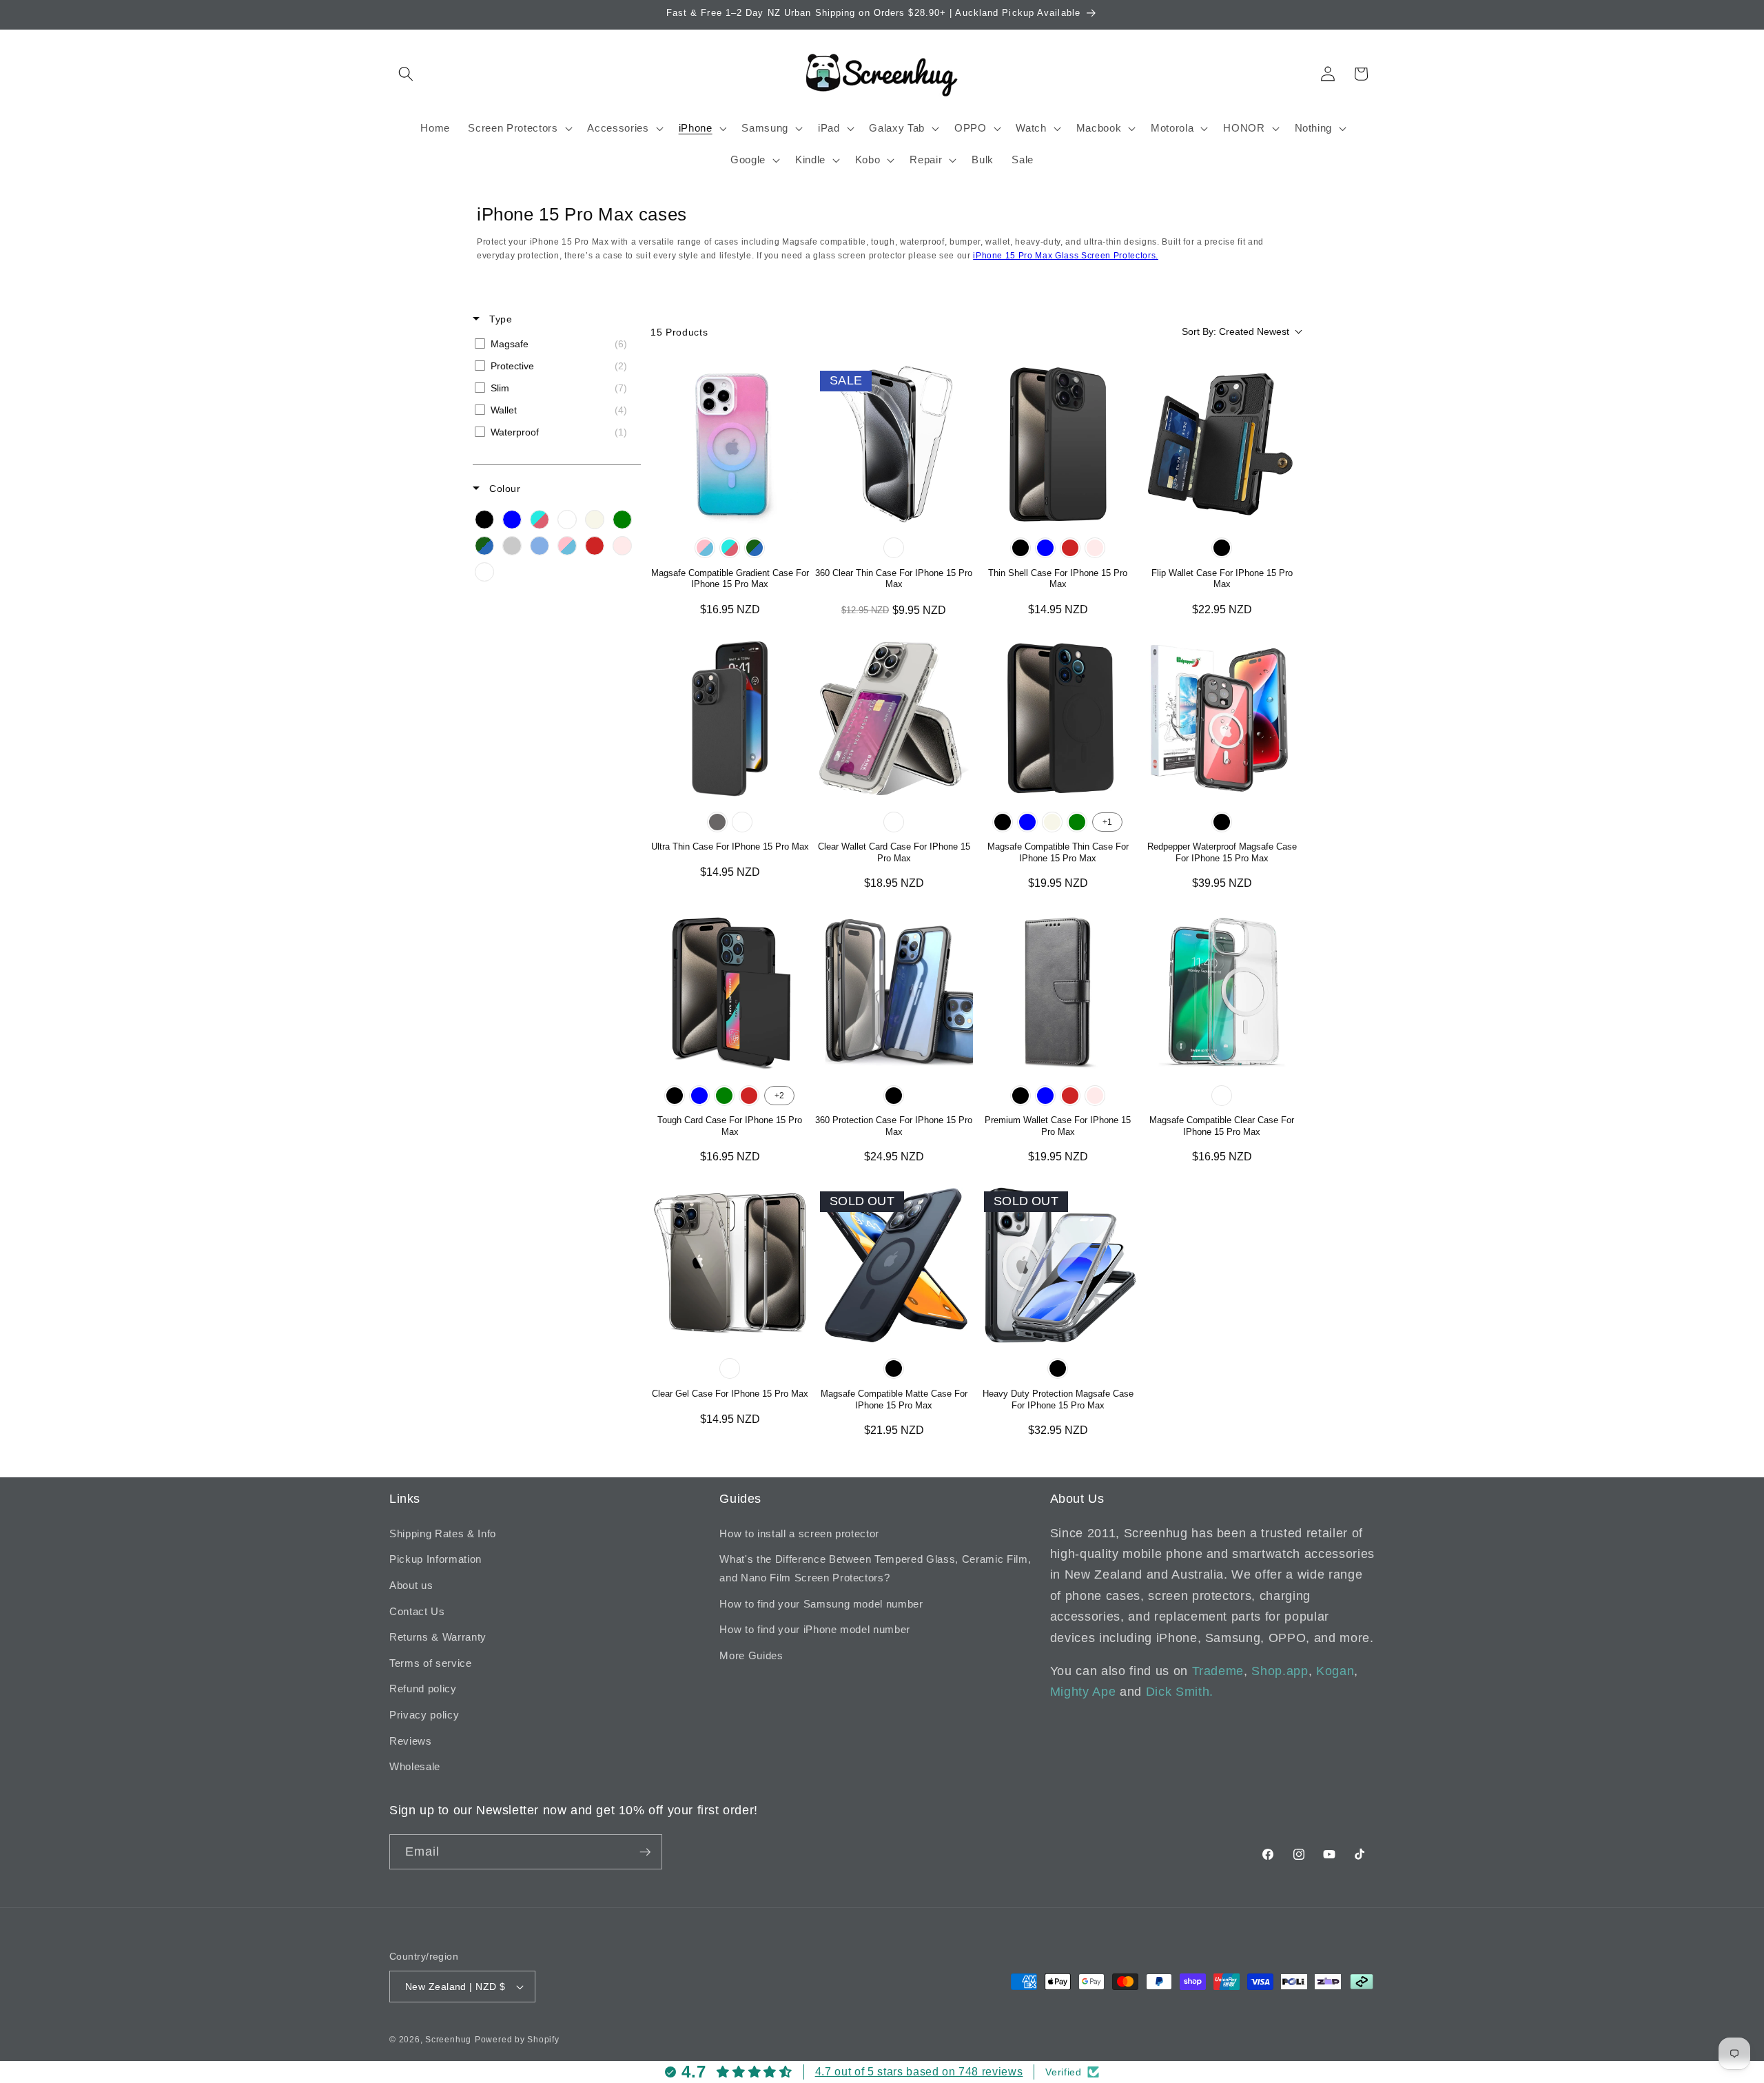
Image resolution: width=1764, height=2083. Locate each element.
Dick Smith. (1180, 1692)
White (742, 822)
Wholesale (415, 1766)
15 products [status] (679, 332)
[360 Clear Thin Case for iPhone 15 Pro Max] (894, 444)
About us (411, 1585)
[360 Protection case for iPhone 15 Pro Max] (894, 992)
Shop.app (1280, 1671)
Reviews (411, 1741)
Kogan (1335, 1671)
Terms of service (431, 1663)
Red (1070, 548)
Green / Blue (755, 548)
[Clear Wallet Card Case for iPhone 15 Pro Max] (894, 719)
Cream (1052, 822)
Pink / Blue (705, 548)
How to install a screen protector (799, 1533)
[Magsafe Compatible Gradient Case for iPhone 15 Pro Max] (730, 444)
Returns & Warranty (438, 1637)
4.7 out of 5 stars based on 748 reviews (919, 2072)
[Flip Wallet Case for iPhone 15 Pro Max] (1222, 444)
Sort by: (1235, 331)
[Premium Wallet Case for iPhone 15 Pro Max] (1058, 992)
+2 (779, 1096)
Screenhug (448, 2040)
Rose (1095, 548)
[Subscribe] (645, 1852)
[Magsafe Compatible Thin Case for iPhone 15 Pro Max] (1058, 719)
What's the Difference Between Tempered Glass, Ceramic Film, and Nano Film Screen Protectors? (875, 1568)
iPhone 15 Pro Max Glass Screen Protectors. (1066, 256)
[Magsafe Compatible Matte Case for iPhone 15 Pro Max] (894, 1265)
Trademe (1218, 1671)
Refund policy (423, 1689)
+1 (1107, 822)
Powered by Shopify (517, 2040)
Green (1077, 822)
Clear (894, 548)
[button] (406, 74)
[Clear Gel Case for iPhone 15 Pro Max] (730, 1265)
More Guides (751, 1655)
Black (1021, 548)
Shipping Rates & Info (443, 1533)
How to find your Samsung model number (821, 1604)
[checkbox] (554, 344)
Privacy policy (424, 1715)
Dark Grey (717, 822)
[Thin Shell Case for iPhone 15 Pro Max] (1058, 444)
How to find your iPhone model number (815, 1629)
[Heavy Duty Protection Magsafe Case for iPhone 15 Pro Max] (1058, 1265)
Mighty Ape (1083, 1692)
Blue (1045, 548)
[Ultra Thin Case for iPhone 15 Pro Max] (730, 719)
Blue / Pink (730, 548)
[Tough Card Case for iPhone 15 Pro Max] (730, 992)
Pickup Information (435, 1559)
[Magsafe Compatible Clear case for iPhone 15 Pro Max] (1222, 992)
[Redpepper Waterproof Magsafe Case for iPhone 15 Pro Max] (1222, 719)
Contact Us (417, 1611)
